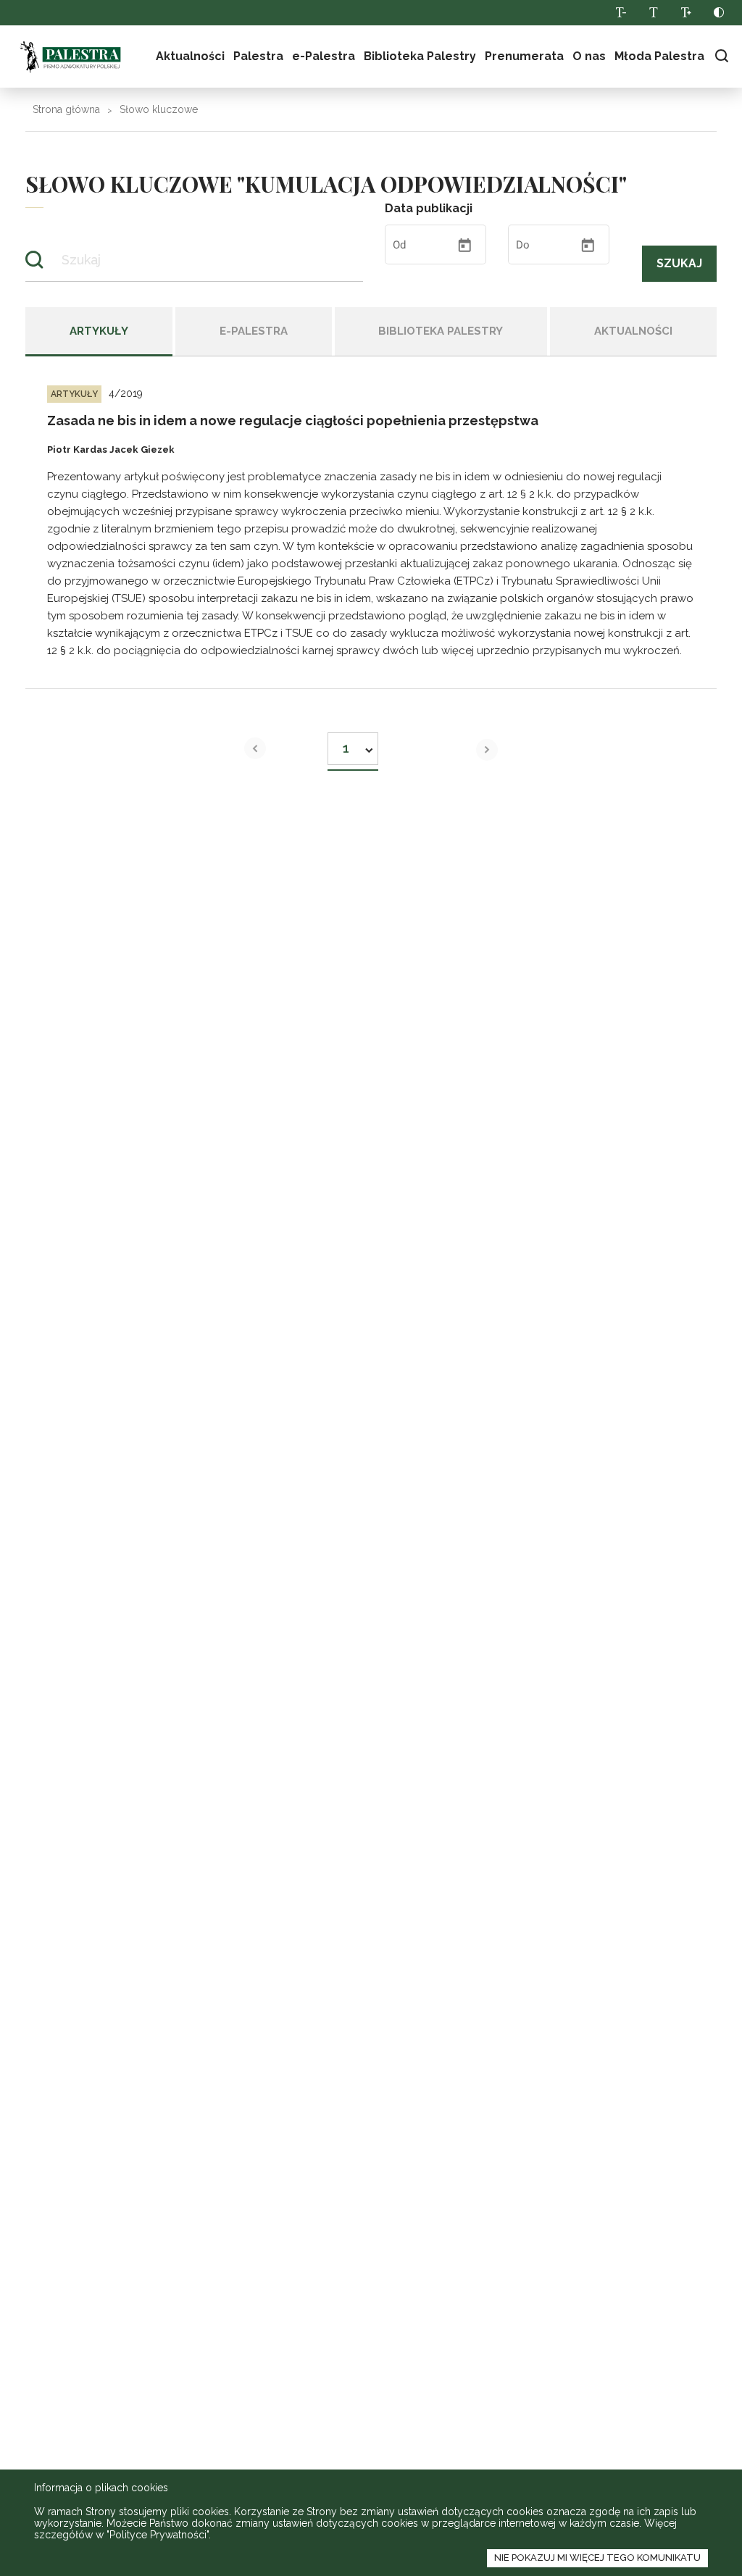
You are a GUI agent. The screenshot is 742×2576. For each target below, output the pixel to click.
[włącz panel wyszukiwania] (721, 56)
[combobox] (353, 744)
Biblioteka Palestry (441, 331)
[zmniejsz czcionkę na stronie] (621, 13)
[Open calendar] (464, 246)
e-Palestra (324, 56)
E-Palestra (254, 331)
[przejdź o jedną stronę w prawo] (487, 750)
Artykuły (99, 331)
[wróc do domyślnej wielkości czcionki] (653, 13)
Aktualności (190, 56)
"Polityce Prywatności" (158, 2535)
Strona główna (66, 109)
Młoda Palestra (659, 56)
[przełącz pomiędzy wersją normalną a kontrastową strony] (718, 13)
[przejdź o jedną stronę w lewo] (255, 748)
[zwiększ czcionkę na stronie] (686, 13)
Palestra (70, 57)
